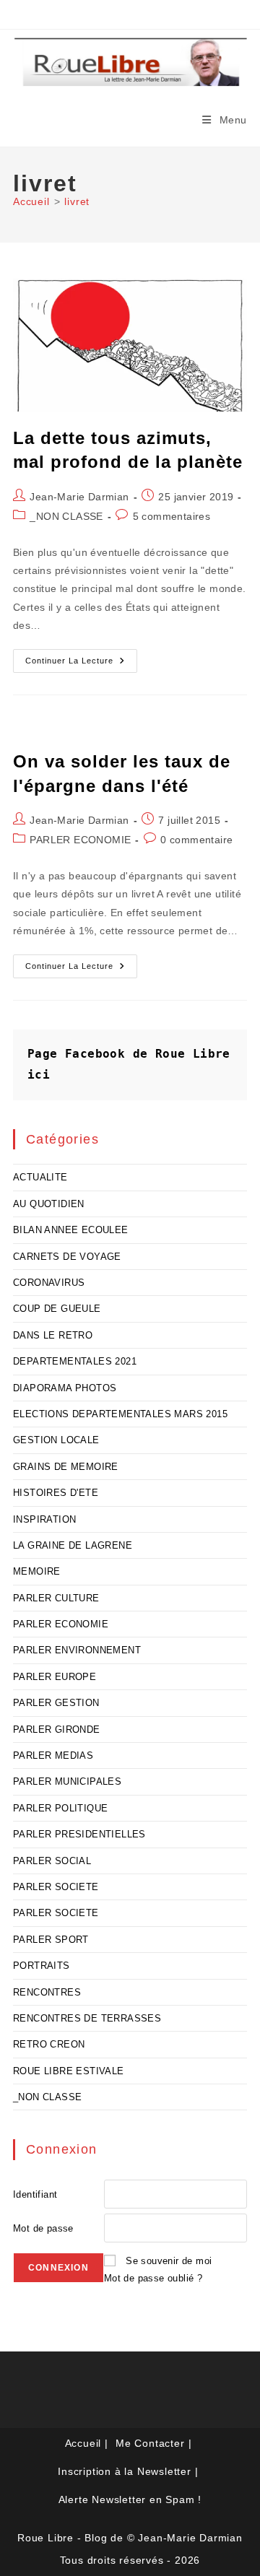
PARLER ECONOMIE (80, 840)
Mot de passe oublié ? (153, 2278)
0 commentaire (196, 840)
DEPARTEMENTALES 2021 (75, 1361)
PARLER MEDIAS (53, 1755)
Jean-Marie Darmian (79, 497)
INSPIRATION (44, 1519)
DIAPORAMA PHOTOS (65, 1388)
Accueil (83, 2443)
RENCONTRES (47, 1992)
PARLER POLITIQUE (60, 1808)
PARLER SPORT (51, 1940)
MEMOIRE (37, 1571)
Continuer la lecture (81, 664)
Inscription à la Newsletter (125, 2471)
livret (77, 201)
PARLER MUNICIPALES (67, 1781)
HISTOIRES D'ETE (56, 1493)
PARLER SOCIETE (56, 1887)
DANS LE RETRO (53, 1335)
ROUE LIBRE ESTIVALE (69, 2071)
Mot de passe (43, 2228)
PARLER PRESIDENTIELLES (79, 1834)
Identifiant (35, 2194)
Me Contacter (150, 2443)
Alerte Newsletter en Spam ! (130, 2499)
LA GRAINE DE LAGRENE (73, 1545)
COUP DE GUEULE (57, 1309)
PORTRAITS (42, 1966)
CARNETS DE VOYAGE (67, 1257)
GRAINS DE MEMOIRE (66, 1467)
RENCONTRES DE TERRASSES (87, 2018)
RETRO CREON (49, 2044)
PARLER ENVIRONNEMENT (77, 1650)
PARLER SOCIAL (52, 1861)
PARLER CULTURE (56, 1598)
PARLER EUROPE (55, 1677)
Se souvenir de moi (169, 2261)
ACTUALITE (40, 1177)
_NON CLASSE (66, 516)
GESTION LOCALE (56, 1440)
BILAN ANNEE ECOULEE (71, 1230)
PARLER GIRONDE (57, 1729)
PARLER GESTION (56, 1703)
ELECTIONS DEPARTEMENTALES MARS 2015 (120, 1414)
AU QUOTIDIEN (49, 1204)
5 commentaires (172, 516)
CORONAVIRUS (49, 1283)
